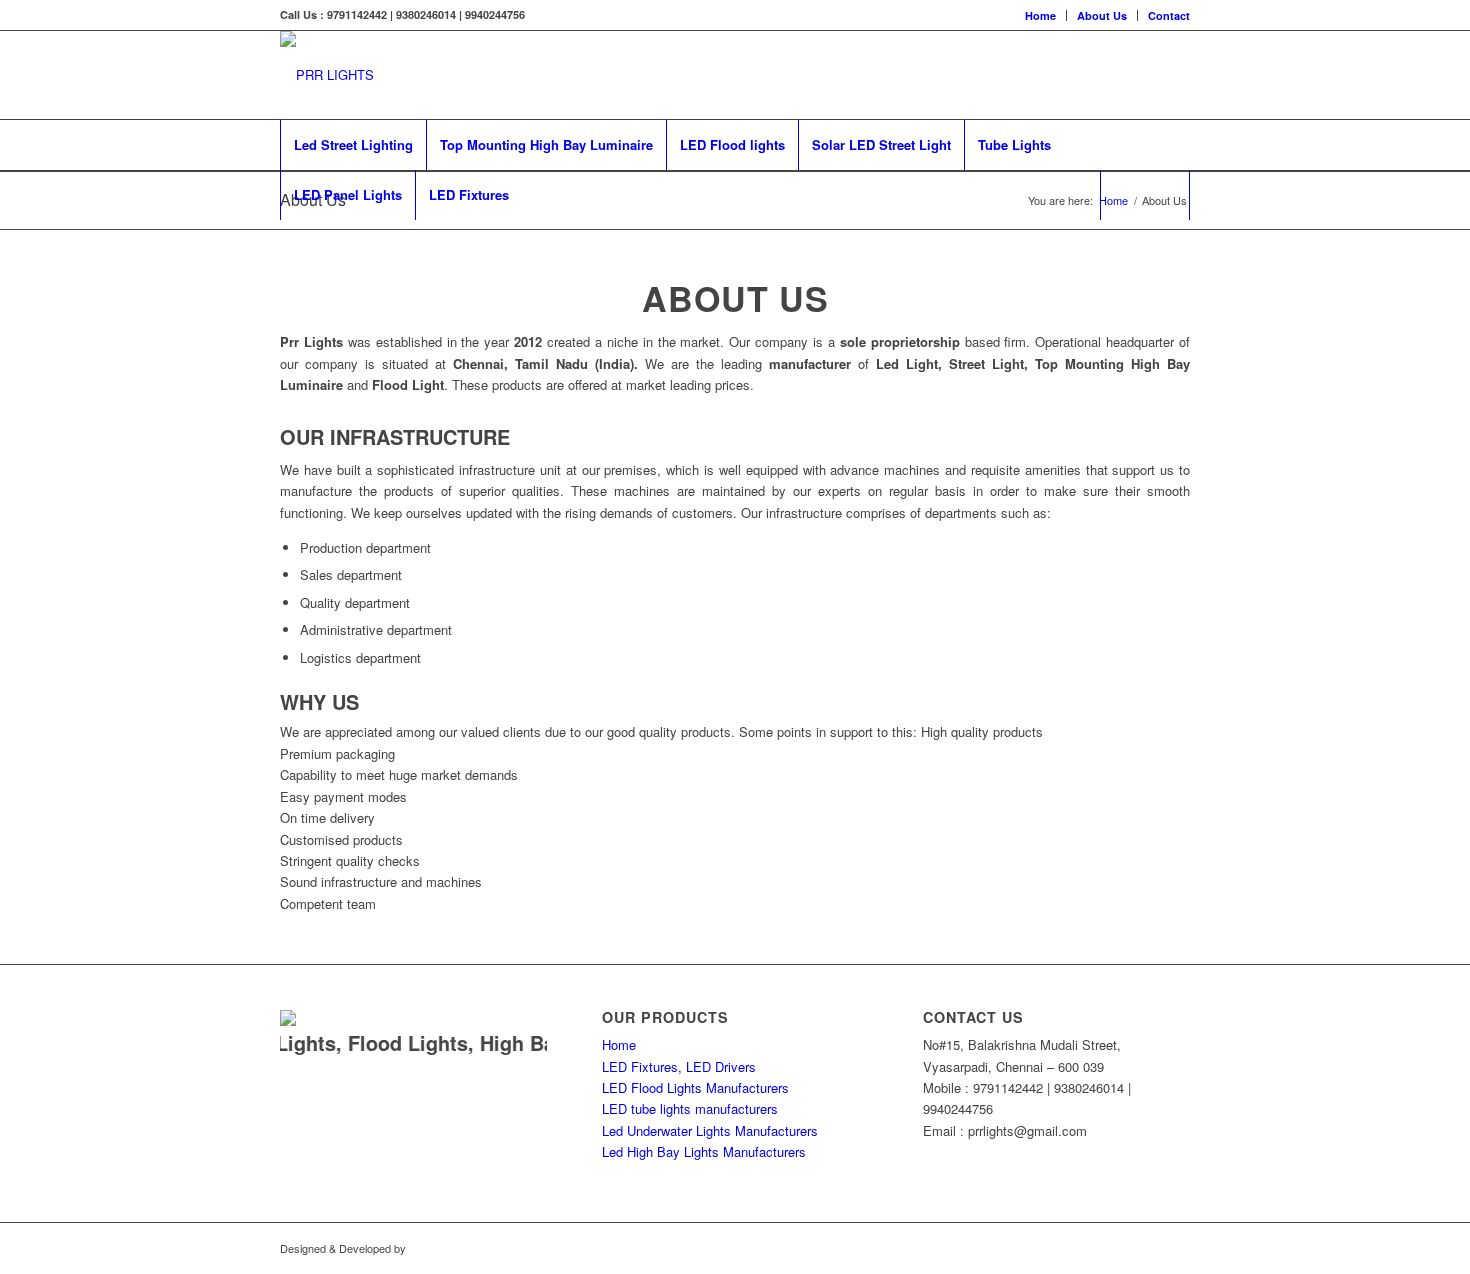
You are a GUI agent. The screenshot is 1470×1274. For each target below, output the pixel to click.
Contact (1169, 15)
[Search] (1145, 195)
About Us (1102, 15)
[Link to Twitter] (1055, 75)
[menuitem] (1041, 15)
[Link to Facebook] (1085, 75)
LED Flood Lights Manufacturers (695, 1087)
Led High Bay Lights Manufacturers (704, 1151)
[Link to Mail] (1145, 75)
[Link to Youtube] (1115, 75)
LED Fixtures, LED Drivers (679, 1066)
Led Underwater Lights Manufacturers (710, 1130)
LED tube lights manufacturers (690, 1108)
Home (1040, 15)
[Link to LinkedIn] (1175, 75)
